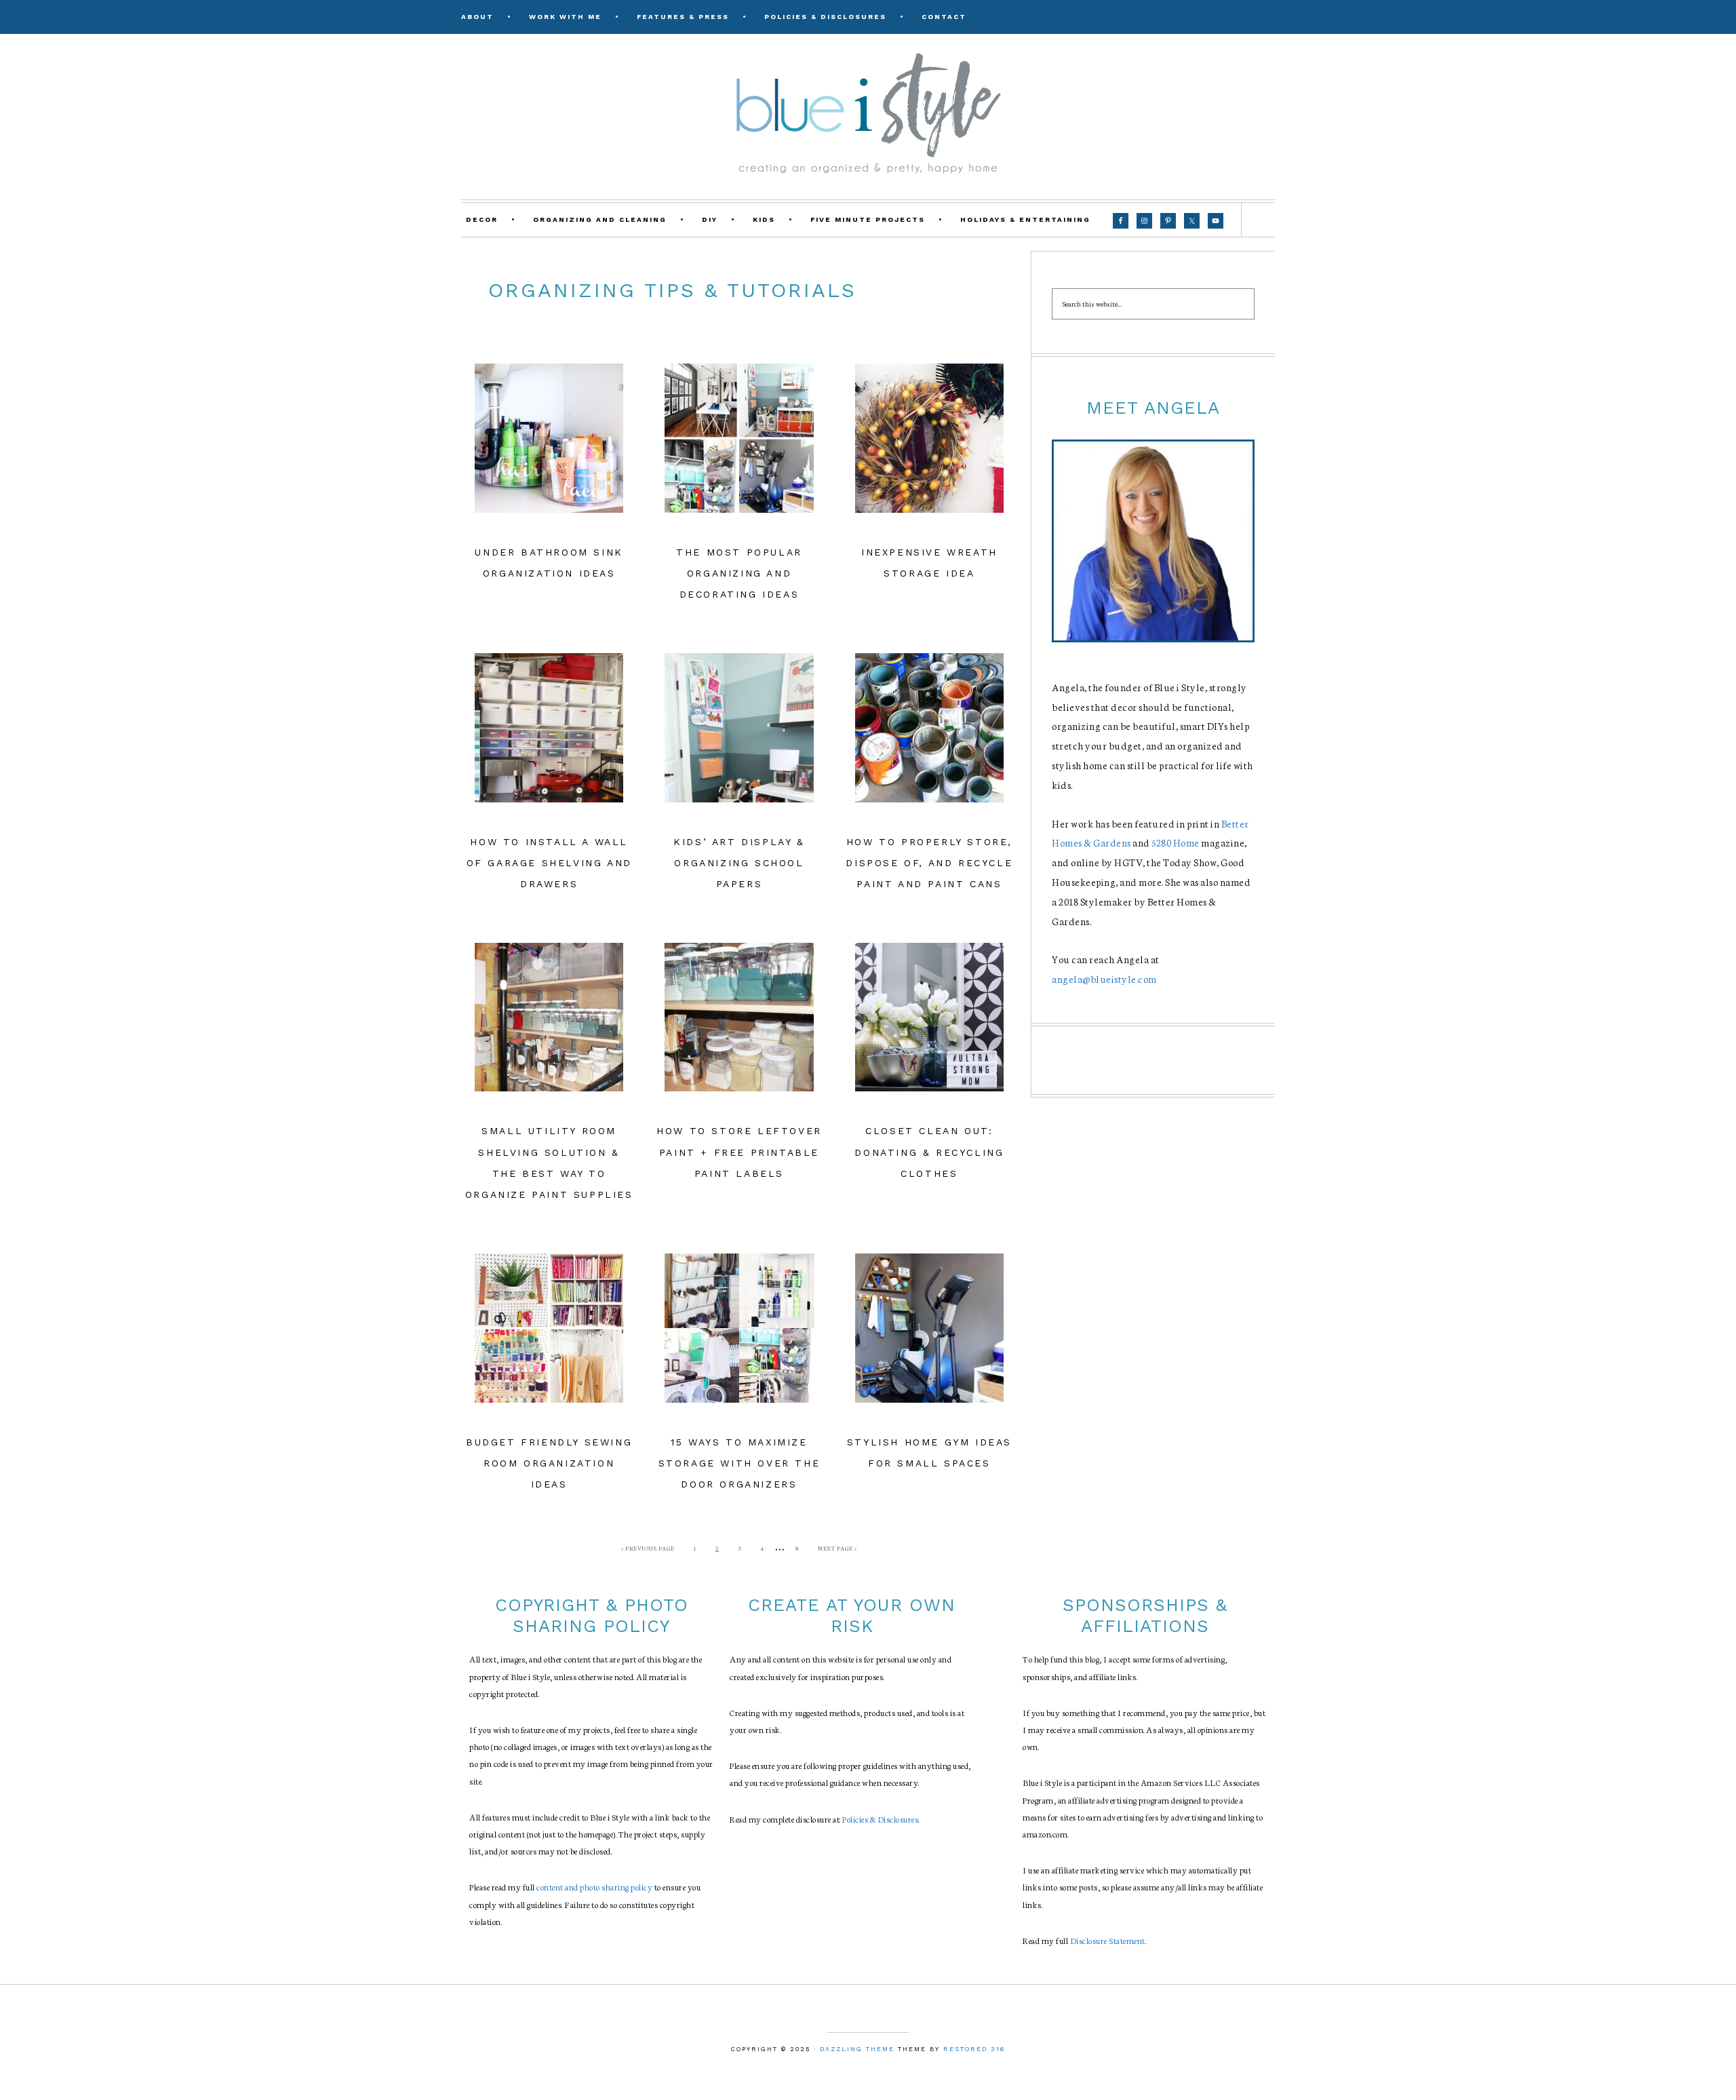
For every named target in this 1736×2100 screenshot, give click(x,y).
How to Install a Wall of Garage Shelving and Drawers (549, 863)
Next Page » (837, 1548)
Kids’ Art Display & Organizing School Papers (739, 863)
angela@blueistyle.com (1104, 979)
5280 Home (1176, 842)
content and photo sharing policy (594, 1887)
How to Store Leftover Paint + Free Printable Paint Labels (739, 1152)
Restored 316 (974, 2049)
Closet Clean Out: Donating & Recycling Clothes (929, 1152)
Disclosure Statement (1108, 1940)
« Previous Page (648, 1548)
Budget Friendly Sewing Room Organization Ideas (549, 1463)
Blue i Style (868, 112)
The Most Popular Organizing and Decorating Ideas (739, 573)
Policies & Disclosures (880, 1819)
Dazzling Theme (857, 2049)
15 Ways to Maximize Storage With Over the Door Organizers (739, 1463)
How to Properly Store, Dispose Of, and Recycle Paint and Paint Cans (929, 863)
